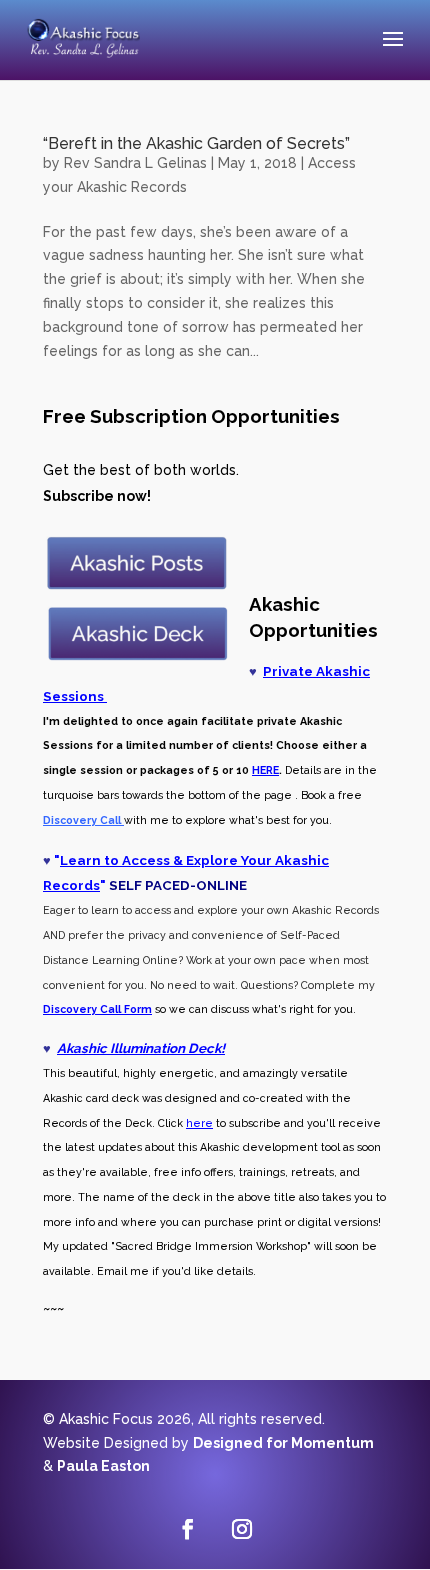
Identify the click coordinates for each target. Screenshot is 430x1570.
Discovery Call (82, 1009)
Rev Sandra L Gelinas (135, 163)
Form (136, 1009)
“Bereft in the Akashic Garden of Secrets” (196, 143)
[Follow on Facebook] (188, 1529)
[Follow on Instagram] (242, 1529)
